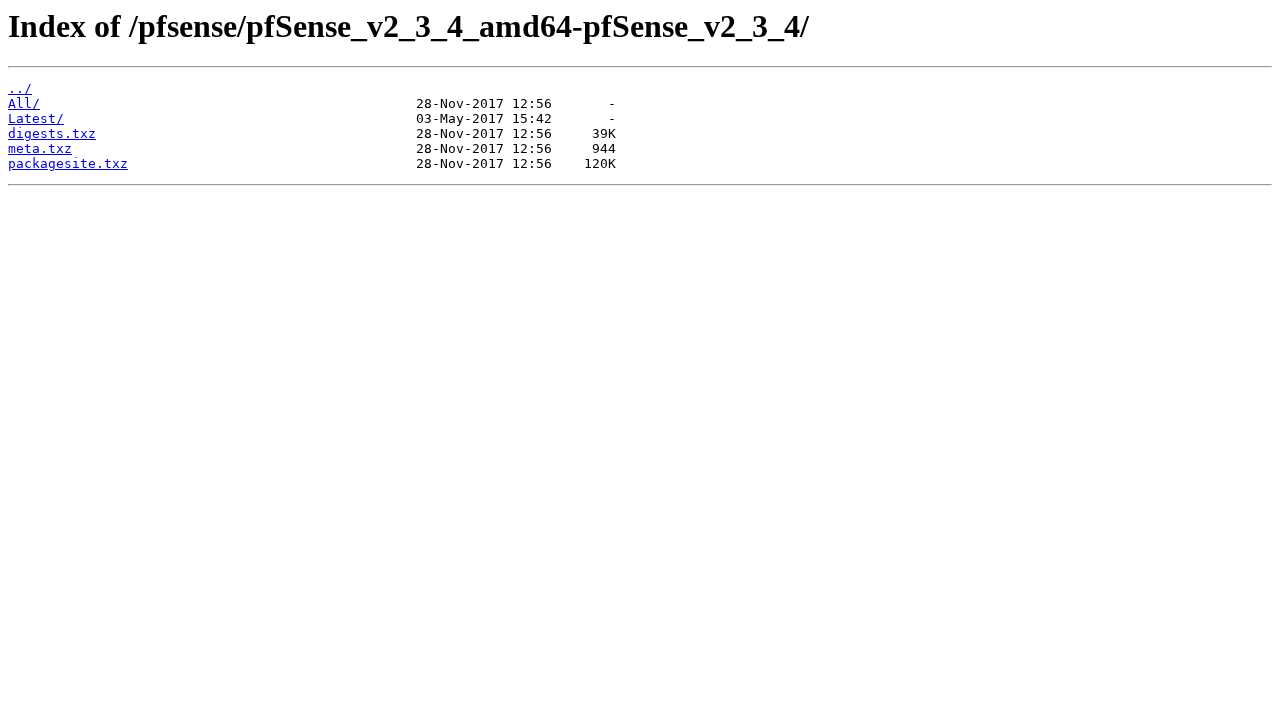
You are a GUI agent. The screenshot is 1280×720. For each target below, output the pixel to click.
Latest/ (36, 118)
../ (20, 88)
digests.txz (52, 133)
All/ (24, 103)
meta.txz (40, 148)
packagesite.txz (68, 163)
